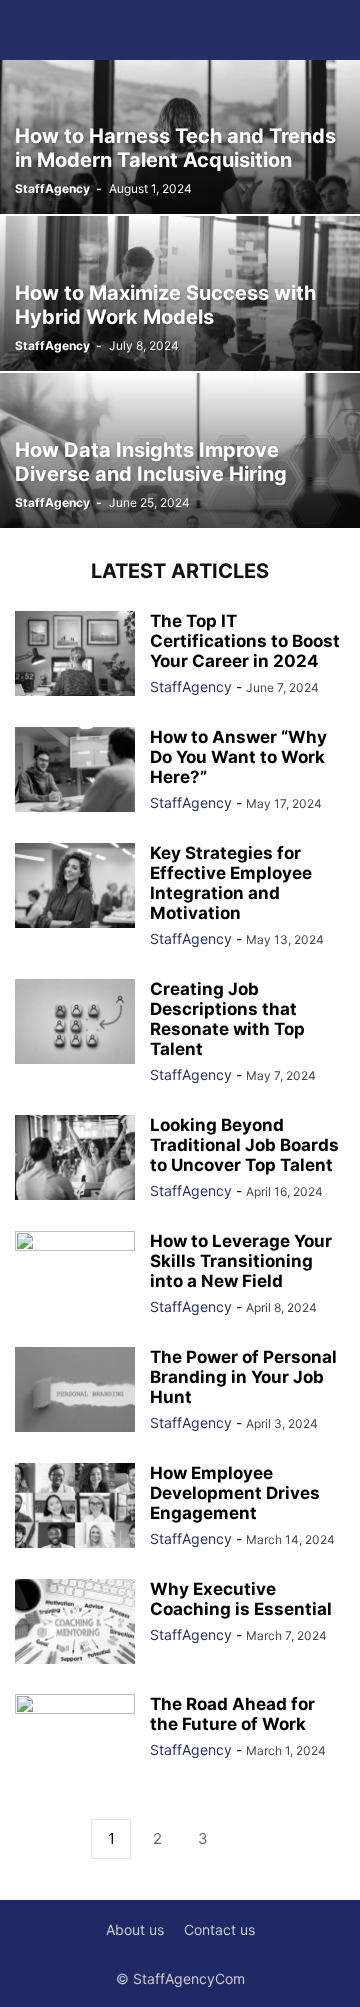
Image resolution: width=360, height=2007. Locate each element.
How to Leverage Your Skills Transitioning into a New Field (241, 1261)
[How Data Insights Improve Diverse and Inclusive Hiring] (180, 450)
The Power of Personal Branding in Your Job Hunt (243, 1377)
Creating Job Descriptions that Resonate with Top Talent (227, 1019)
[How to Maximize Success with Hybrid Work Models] (180, 293)
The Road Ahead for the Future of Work (232, 1714)
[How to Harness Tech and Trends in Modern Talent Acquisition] (180, 136)
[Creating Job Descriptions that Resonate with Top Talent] (75, 1023)
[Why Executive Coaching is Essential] (75, 1623)
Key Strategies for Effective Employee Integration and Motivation (231, 883)
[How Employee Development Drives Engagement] (75, 1507)
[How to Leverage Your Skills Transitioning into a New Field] (75, 1276)
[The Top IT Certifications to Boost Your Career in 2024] (75, 655)
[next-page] (249, 1839)
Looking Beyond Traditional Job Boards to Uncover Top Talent (244, 1145)
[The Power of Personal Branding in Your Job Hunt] (75, 1391)
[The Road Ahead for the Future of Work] (75, 1739)
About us (135, 1929)
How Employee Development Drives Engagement (235, 1493)
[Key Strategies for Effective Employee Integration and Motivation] (75, 887)
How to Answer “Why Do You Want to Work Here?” (238, 757)
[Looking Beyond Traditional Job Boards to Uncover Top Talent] (75, 1159)
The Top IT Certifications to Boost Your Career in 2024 (245, 641)
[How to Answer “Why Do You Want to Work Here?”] (75, 771)
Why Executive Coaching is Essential (241, 1599)
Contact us (219, 1929)
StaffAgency (52, 188)
